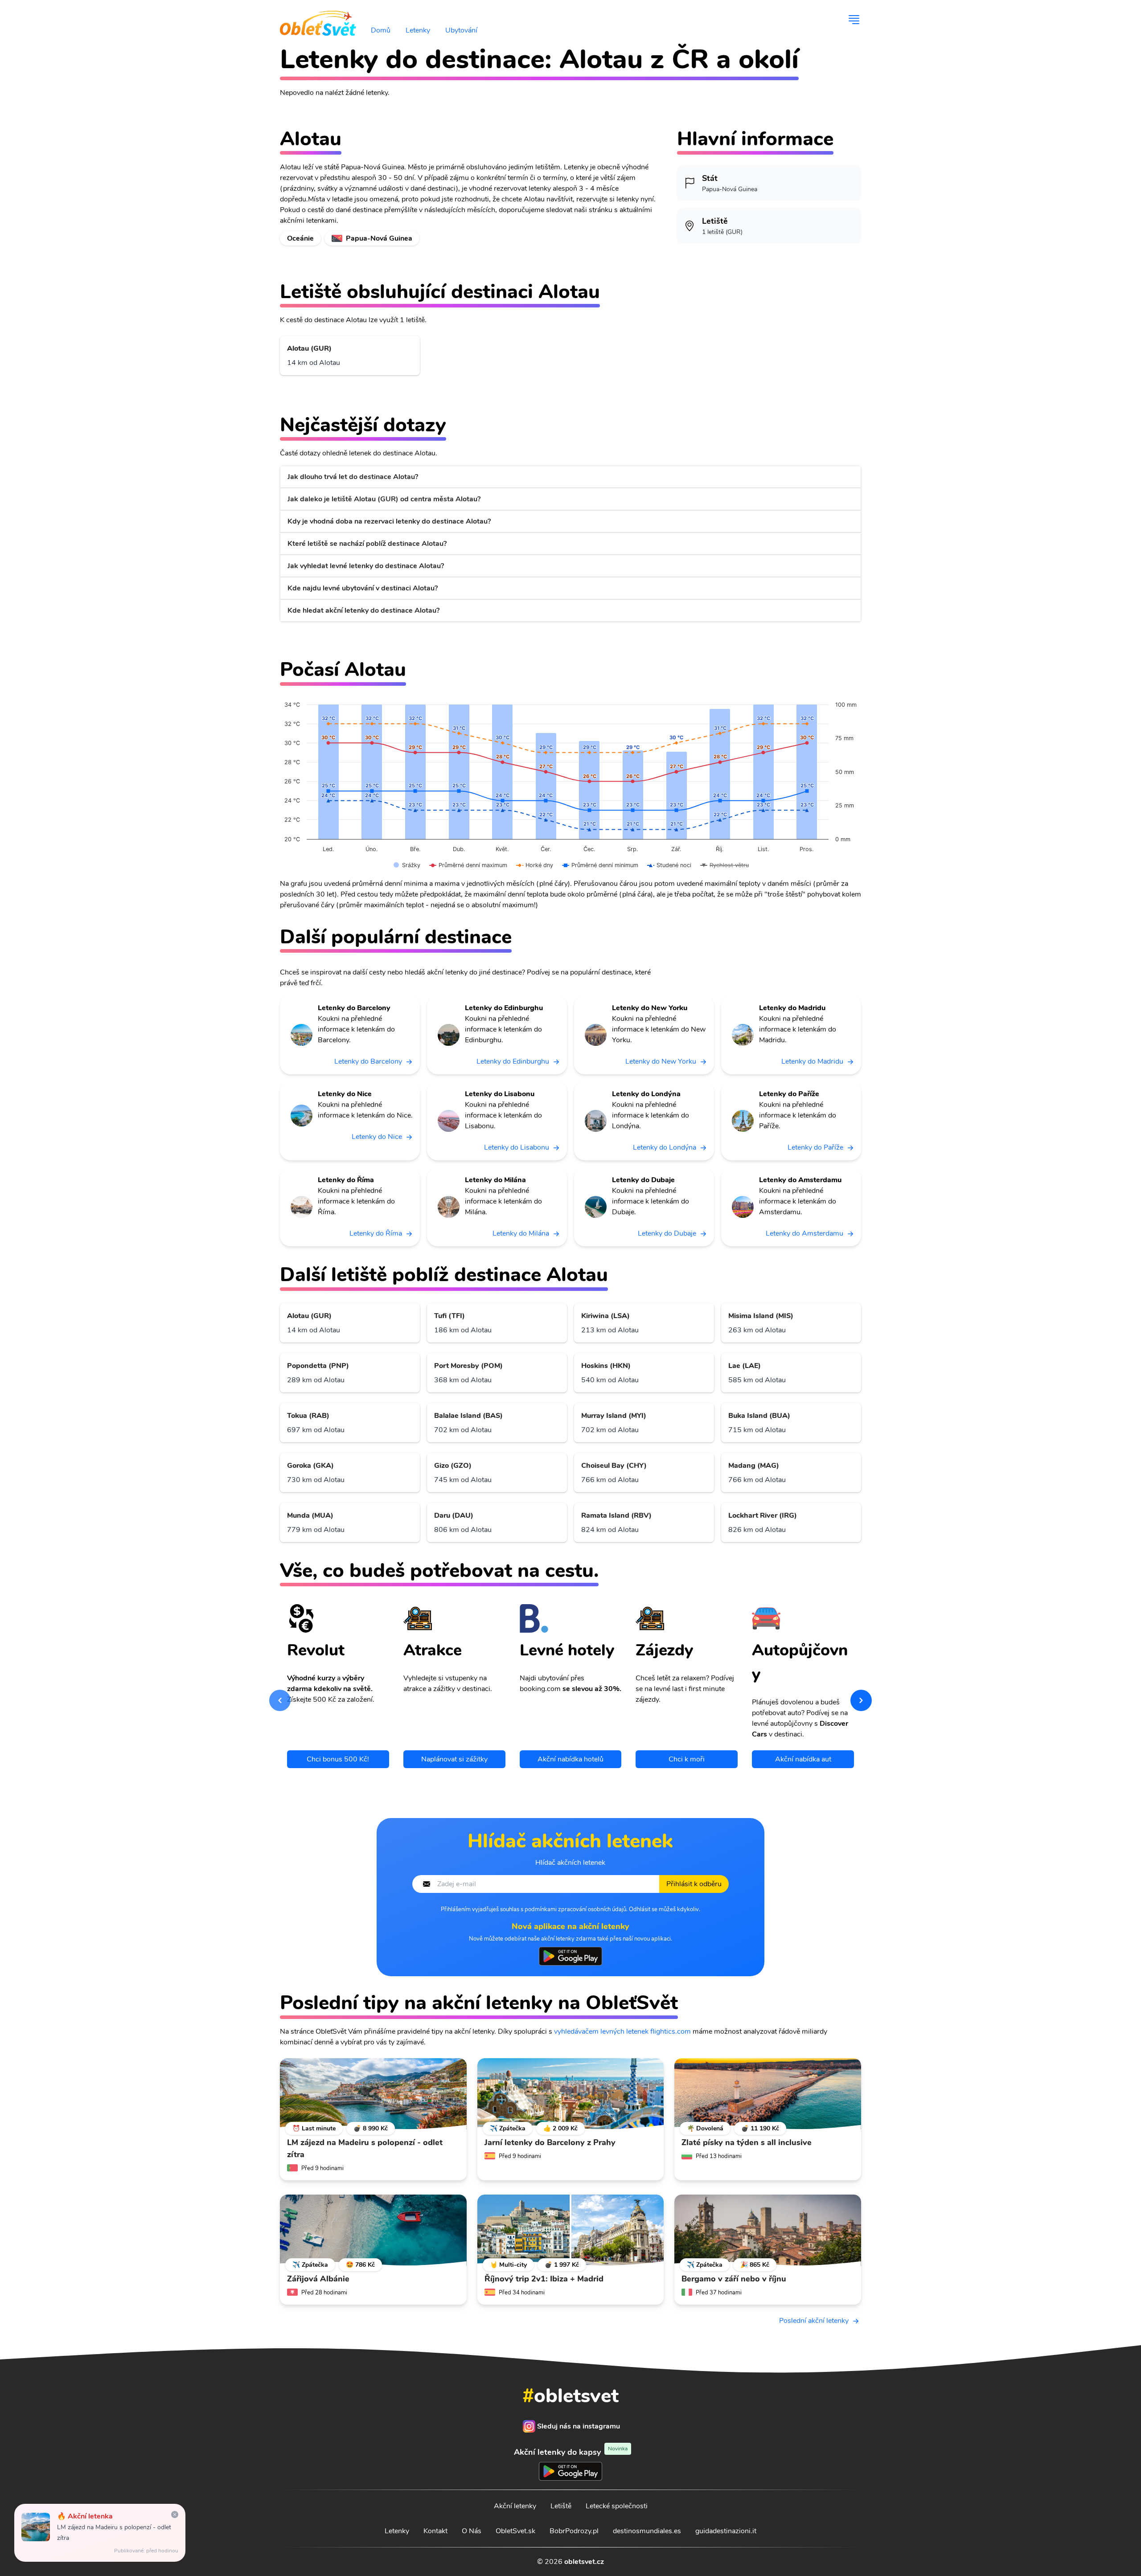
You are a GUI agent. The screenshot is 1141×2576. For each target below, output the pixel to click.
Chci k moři (687, 1759)
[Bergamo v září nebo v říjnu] (768, 2230)
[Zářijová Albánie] (373, 2230)
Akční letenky (515, 2506)
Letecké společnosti (617, 2506)
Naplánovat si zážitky (454, 1759)
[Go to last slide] (280, 1700)
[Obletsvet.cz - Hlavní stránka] (318, 20)
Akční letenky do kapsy (571, 2452)
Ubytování (461, 30)
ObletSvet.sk (515, 2531)
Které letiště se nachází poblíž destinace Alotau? (367, 544)
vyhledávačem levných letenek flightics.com (622, 2031)
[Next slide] (861, 1700)
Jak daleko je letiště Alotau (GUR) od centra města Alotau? (384, 499)
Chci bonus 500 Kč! (338, 1759)
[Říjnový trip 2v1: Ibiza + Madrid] (571, 2230)
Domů (381, 30)
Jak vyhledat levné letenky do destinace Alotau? (366, 566)
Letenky (418, 30)
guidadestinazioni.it (726, 2531)
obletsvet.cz (584, 2562)
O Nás (472, 2531)
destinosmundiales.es (647, 2531)
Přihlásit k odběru (694, 1884)
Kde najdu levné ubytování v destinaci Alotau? (363, 588)
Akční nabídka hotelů (570, 1759)
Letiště (561, 2506)
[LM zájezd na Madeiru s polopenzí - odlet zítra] (373, 2094)
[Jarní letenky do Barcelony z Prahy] (571, 2094)
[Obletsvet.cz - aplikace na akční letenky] (570, 1956)
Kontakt (435, 2531)
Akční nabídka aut (803, 1759)
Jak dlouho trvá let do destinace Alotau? (353, 477)
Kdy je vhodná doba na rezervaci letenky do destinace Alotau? (389, 521)
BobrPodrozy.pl (574, 2531)
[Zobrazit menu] (854, 20)
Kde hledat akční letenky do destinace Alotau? (363, 610)
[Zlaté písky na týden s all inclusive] (768, 2094)
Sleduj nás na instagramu (579, 2426)
